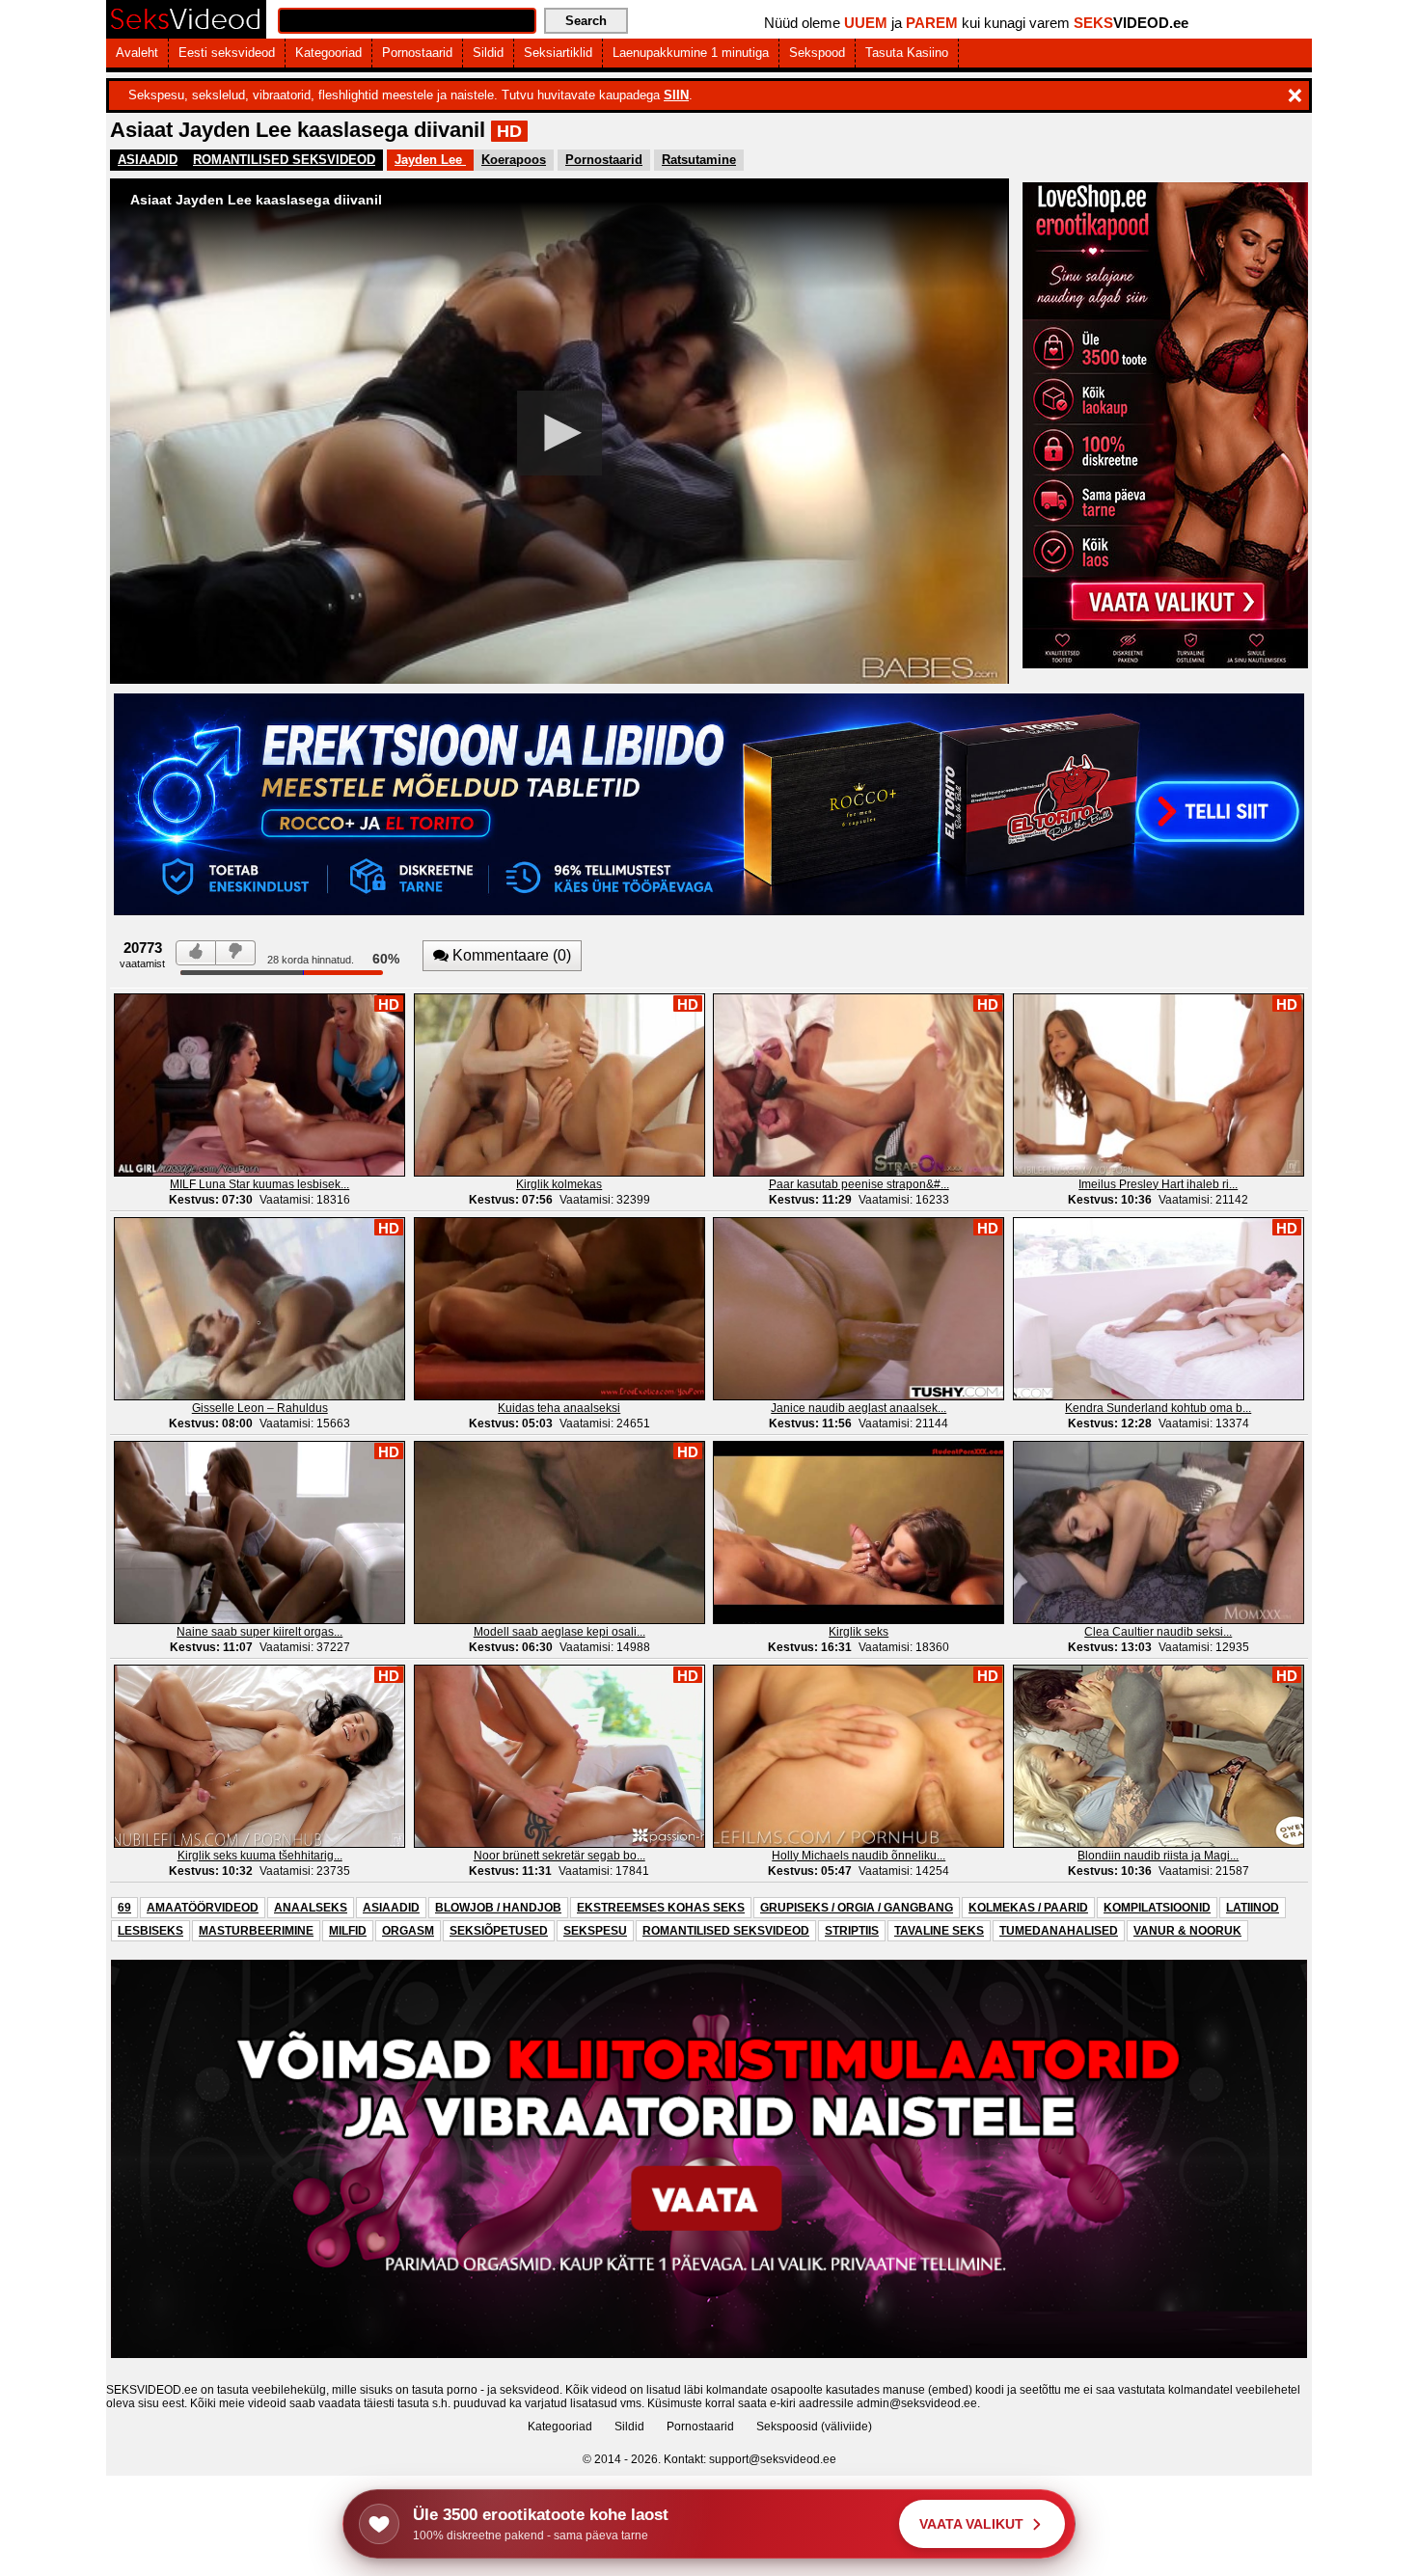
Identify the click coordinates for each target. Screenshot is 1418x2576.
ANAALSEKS (311, 1908)
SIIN (676, 95)
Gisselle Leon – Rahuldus (260, 1408)
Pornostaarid (417, 53)
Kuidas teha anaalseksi (559, 1408)
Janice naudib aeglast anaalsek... (859, 1408)
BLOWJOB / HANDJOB (498, 1908)
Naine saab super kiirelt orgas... (259, 1632)
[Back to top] (1364, 2522)
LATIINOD (1253, 1908)
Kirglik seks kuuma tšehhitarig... (260, 1856)
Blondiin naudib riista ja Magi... (1158, 1856)
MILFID (348, 1931)
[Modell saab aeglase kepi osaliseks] (559, 1532)
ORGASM (408, 1931)
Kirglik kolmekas (559, 1184)
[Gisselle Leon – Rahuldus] (259, 1308)
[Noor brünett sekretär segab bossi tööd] (559, 1755)
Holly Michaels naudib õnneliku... (859, 1856)
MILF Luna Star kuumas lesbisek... (259, 1184)
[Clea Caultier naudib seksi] (1159, 1532)
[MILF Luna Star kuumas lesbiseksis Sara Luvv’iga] (259, 1084)
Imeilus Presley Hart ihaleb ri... (1158, 1184)
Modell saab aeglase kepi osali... (559, 1632)
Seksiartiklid (558, 53)
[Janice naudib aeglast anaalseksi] (859, 1308)
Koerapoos (514, 160)
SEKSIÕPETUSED (499, 1931)
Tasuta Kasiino (907, 53)
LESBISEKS (150, 1931)
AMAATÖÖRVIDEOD (203, 1908)
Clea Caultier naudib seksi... (1158, 1632)
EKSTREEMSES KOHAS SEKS (661, 1908)
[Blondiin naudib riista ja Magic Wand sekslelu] (1159, 1755)
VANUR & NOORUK (1187, 1931)
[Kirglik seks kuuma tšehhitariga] (259, 1755)
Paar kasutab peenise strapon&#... (859, 1184)
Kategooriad (328, 53)
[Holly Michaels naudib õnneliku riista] (859, 1755)
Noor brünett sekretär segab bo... (559, 1856)
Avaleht (137, 53)
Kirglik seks (859, 1632)
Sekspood (817, 53)
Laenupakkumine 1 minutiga (691, 53)
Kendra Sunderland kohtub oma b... (1158, 1408)
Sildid (488, 53)
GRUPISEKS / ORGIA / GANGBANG (857, 1908)
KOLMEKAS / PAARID (1028, 1908)
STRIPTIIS (852, 1931)
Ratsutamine (699, 160)
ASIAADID (148, 160)
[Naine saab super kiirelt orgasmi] (259, 1532)
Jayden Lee (430, 160)
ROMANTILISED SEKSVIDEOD (284, 160)
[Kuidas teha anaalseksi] (559, 1308)
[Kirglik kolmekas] (559, 1084)
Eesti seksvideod (227, 53)
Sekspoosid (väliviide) (814, 2427)
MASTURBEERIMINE (256, 1931)
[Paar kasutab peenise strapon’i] (859, 1084)
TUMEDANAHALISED (1059, 1931)
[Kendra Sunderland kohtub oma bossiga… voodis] (1159, 1308)
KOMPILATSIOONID (1157, 1908)
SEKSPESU (595, 1931)
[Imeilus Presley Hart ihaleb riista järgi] (1159, 1084)
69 (124, 1908)
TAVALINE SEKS (939, 1931)
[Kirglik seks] (859, 1532)
